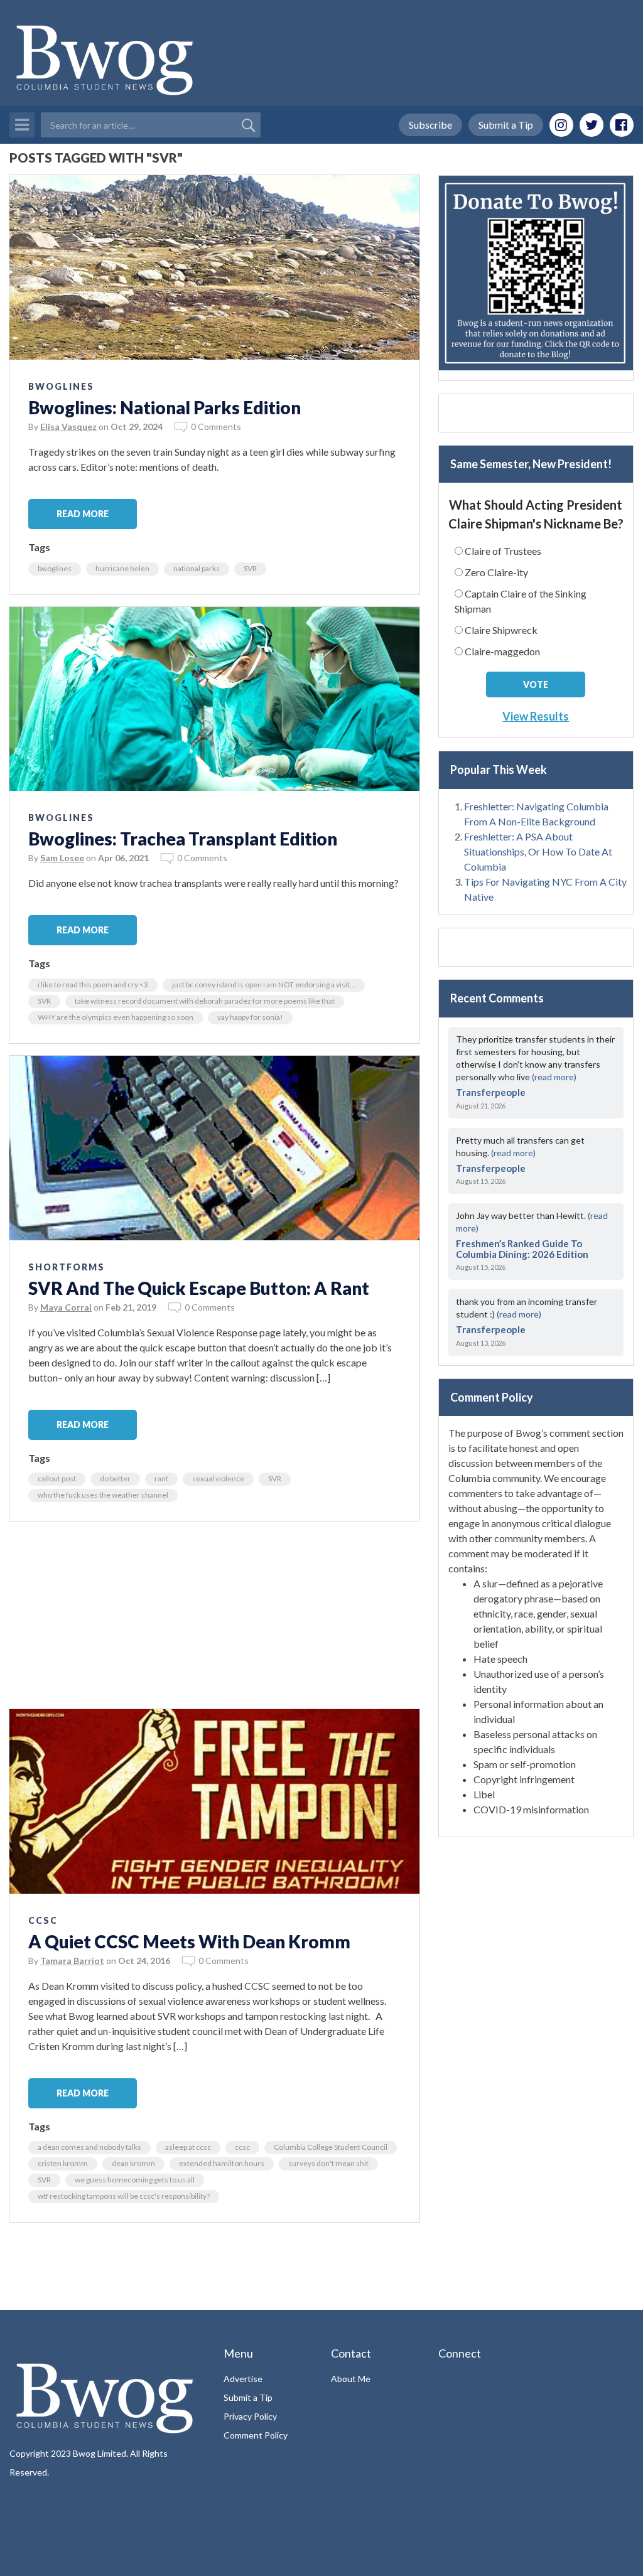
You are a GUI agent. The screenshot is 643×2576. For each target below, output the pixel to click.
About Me (351, 2379)
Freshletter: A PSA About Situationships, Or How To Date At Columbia (538, 851)
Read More (83, 514)
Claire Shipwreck (501, 630)
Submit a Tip (506, 125)
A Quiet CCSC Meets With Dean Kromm (189, 1941)
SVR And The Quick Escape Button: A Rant (199, 1288)
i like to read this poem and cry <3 (93, 985)
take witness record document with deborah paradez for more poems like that (205, 1001)
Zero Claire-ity (496, 572)
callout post (57, 1479)
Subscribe (430, 125)
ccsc (242, 2147)
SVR (250, 568)
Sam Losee (62, 858)
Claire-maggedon (502, 651)
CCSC (43, 1920)
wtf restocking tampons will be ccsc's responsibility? (124, 2196)
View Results (536, 716)
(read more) (554, 1077)
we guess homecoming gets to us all (135, 2180)
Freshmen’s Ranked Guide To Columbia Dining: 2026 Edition (522, 1249)
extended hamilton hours (222, 2163)
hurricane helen (122, 568)
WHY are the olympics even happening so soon (116, 1017)
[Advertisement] (214, 1621)
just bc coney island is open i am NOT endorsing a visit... (264, 985)
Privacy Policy (250, 2416)
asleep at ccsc (188, 2147)
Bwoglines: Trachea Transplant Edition (183, 839)
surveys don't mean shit (328, 2163)
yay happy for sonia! (250, 1017)
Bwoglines (61, 386)
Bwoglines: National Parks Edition (165, 407)
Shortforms (67, 1267)
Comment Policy (256, 2435)
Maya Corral (66, 1307)
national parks (197, 568)
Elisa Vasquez (68, 427)
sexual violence (218, 1479)
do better (115, 1479)
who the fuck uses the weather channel (103, 1495)
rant (161, 1479)
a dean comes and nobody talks (89, 2147)
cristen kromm (63, 2163)
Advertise (243, 2379)
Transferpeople (491, 1092)
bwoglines (55, 568)
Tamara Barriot (72, 1961)
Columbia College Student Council (331, 2147)
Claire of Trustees (503, 551)
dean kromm (133, 2163)
